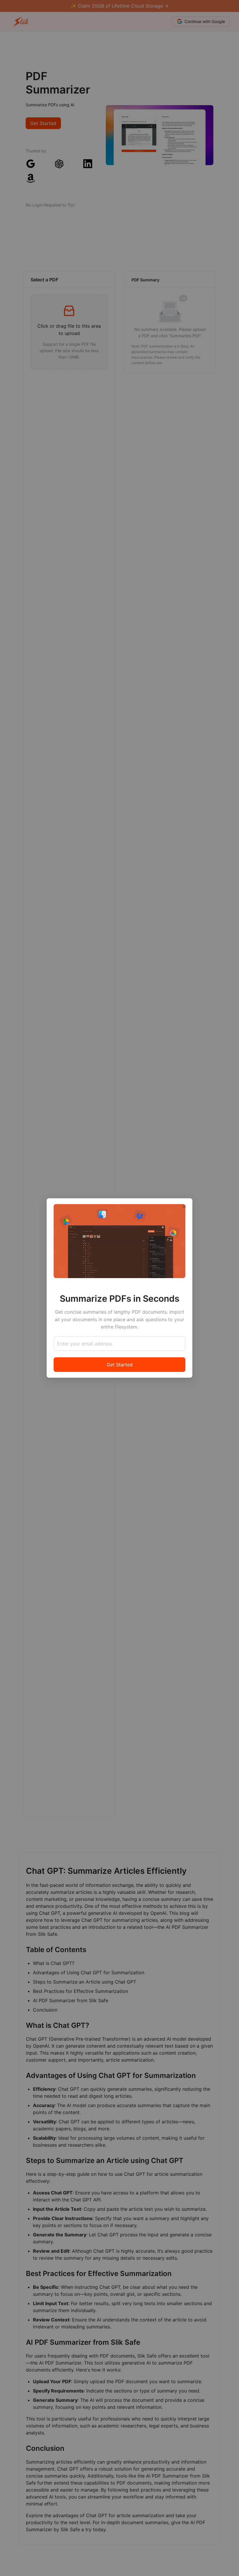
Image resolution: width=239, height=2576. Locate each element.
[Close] (184, 1206)
